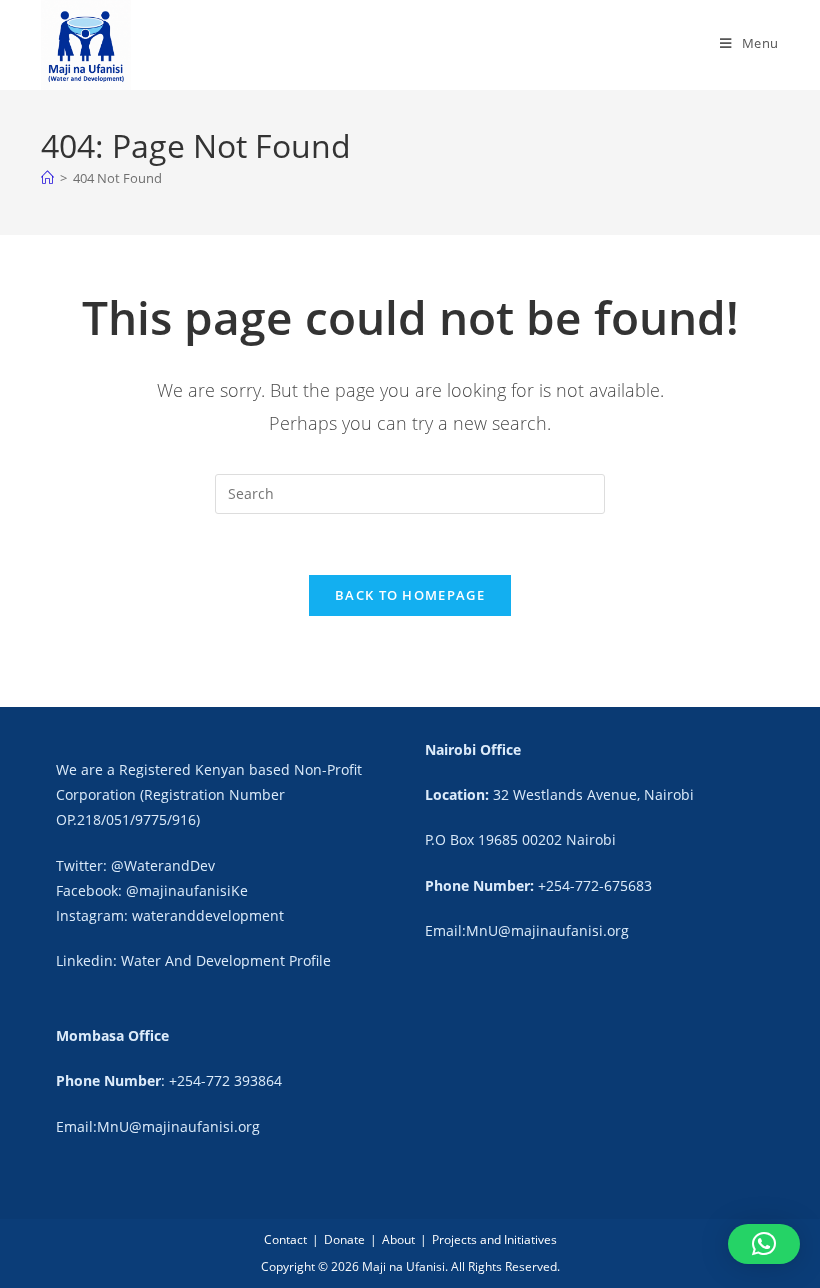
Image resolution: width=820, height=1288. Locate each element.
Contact (285, 1239)
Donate (344, 1239)
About (398, 1239)
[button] (764, 1244)
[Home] (47, 178)
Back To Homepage (410, 595)
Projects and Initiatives (494, 1239)
